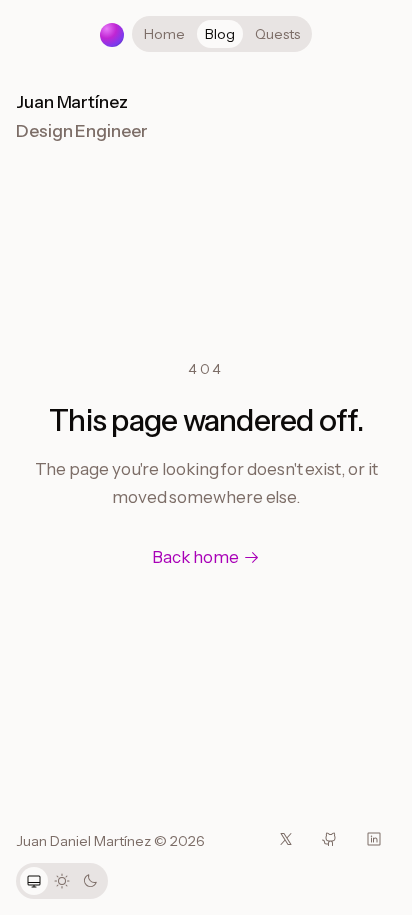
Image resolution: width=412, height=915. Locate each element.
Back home (195, 557)
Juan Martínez (72, 102)
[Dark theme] (90, 881)
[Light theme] (62, 881)
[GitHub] (330, 839)
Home (164, 34)
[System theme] (34, 881)
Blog (220, 34)
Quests (277, 34)
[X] (286, 839)
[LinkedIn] (374, 839)
